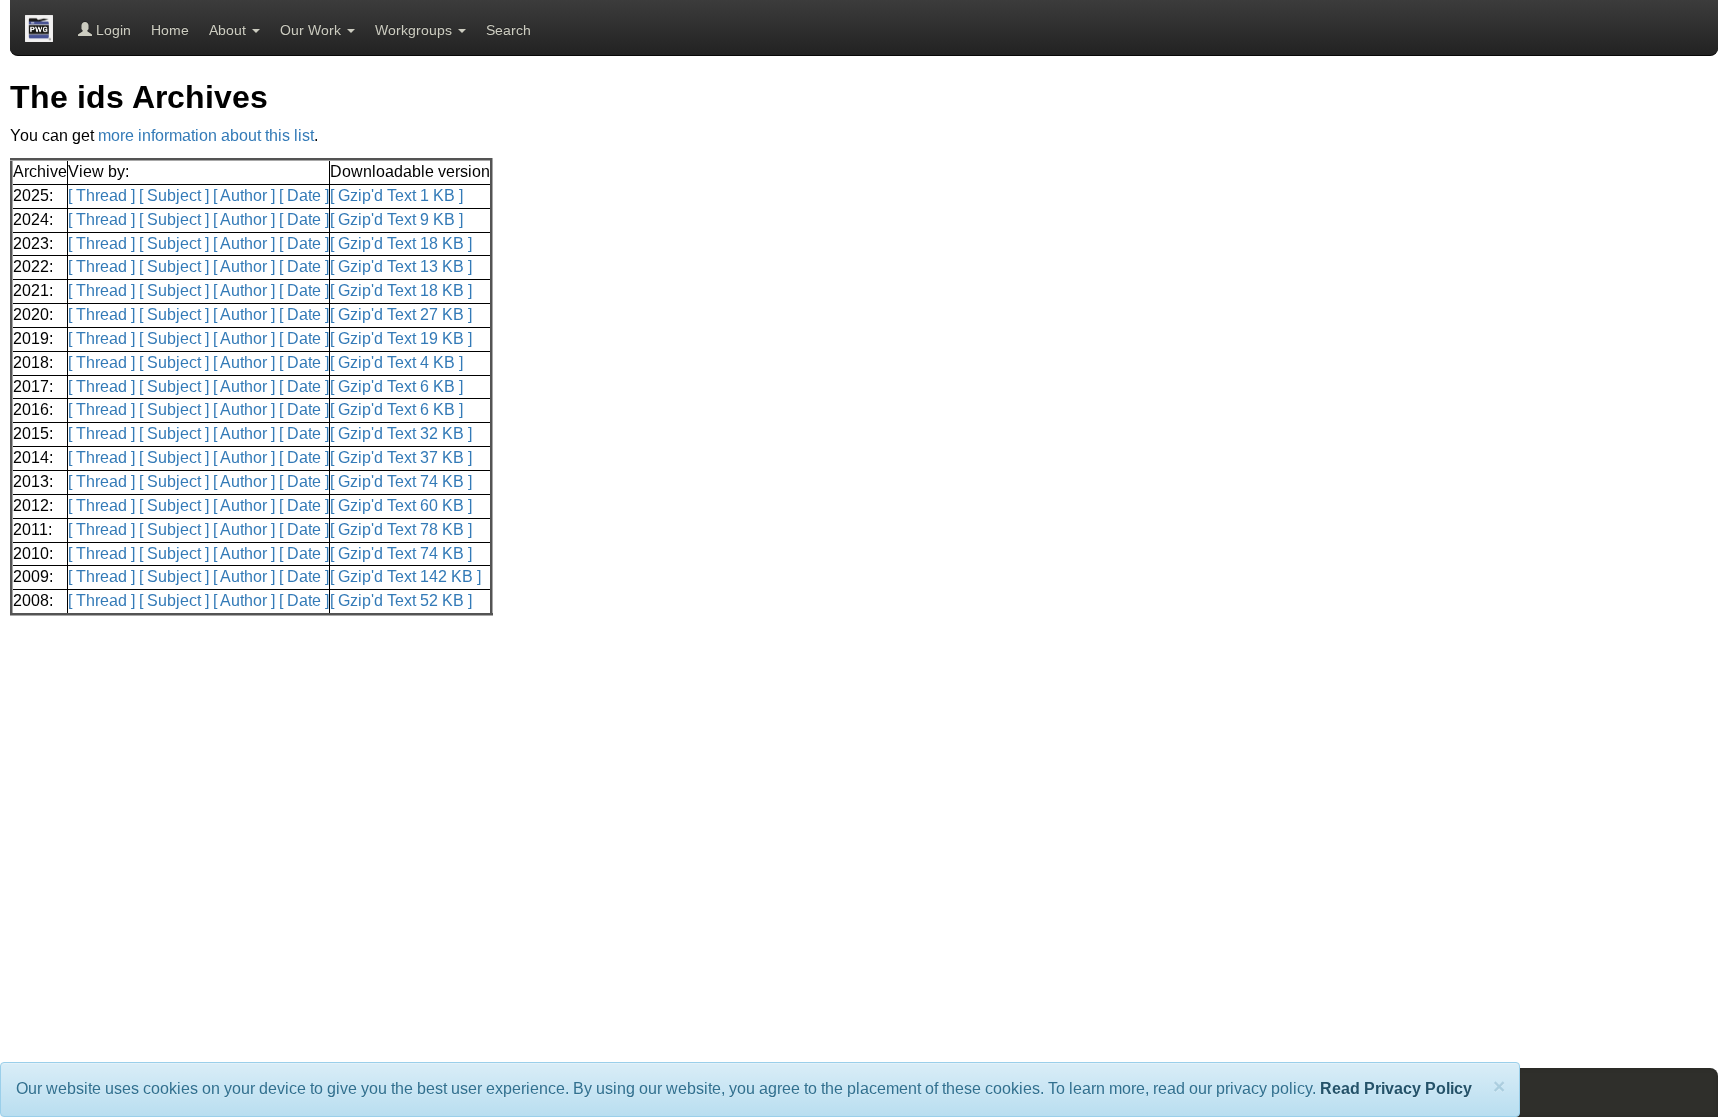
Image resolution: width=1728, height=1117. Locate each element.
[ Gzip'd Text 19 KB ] (401, 338)
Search (508, 30)
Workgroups (415, 30)
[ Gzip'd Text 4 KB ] (396, 362)
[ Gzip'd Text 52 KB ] (401, 600)
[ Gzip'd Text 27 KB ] (401, 314)
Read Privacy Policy (1396, 1088)
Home (170, 30)
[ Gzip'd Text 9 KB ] (396, 219)
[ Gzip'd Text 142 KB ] (405, 576)
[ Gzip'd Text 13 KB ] (401, 266)
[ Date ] (304, 195)
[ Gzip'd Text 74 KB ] (401, 481)
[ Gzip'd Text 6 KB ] (396, 386)
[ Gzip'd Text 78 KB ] (401, 529)
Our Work (312, 30)
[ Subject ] (174, 195)
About (229, 30)
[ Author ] (244, 195)
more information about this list (206, 135)
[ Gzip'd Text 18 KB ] (401, 243)
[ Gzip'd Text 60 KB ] (401, 505)
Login (111, 30)
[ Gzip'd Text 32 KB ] (401, 433)
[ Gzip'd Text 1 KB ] (396, 195)
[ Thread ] (101, 195)
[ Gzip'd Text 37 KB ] (401, 457)
